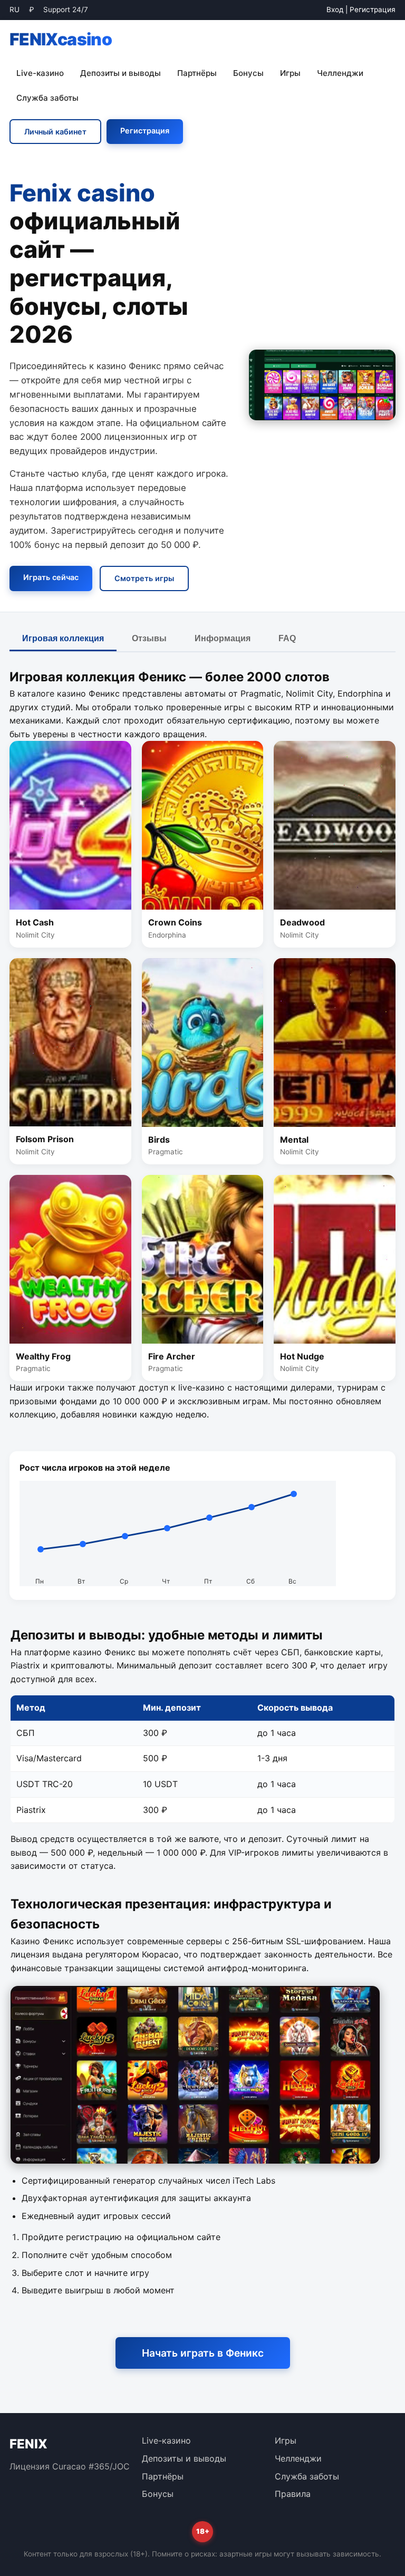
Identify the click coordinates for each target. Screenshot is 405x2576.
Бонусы (248, 73)
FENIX (61, 39)
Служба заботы (47, 98)
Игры (290, 73)
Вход (335, 9)
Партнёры (197, 73)
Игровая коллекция (63, 638)
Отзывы (149, 638)
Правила (293, 2494)
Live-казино (40, 73)
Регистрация (373, 9)
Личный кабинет (55, 132)
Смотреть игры (144, 578)
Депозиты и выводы (120, 73)
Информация (223, 638)
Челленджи (340, 73)
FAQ (287, 638)
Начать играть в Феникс (203, 2353)
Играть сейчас (51, 577)
